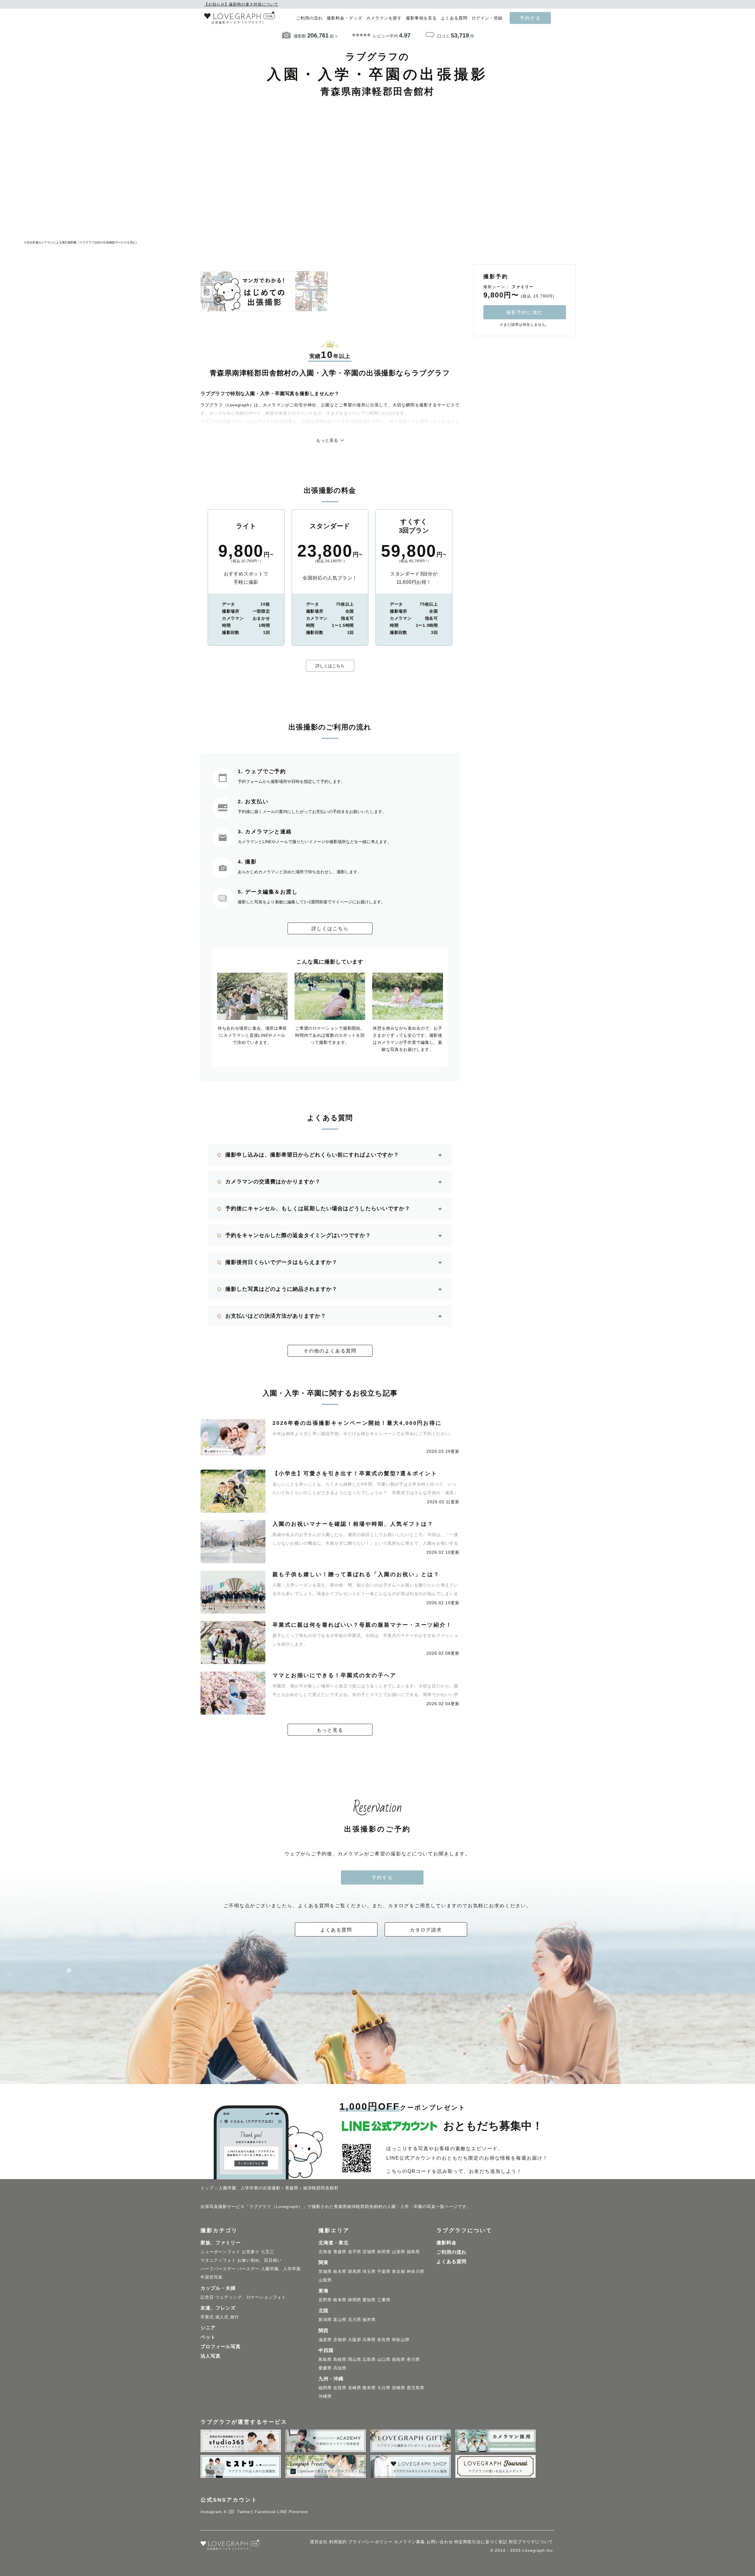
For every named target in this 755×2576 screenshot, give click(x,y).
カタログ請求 (426, 1930)
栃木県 (340, 2271)
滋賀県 (325, 2340)
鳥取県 (325, 2359)
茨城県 (325, 2271)
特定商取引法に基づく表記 (481, 2542)
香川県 (413, 2359)
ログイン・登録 (487, 18)
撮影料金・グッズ (344, 18)
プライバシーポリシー (370, 2542)
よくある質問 (454, 18)
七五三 (268, 2252)
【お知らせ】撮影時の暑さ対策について (241, 4)
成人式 (222, 2317)
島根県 (340, 2359)
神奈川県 (416, 2271)
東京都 (399, 2271)
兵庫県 (369, 2340)
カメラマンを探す (384, 18)
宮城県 (369, 2252)
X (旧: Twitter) (238, 2512)
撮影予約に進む (525, 312)
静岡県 (355, 2300)
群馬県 (355, 2271)
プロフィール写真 (221, 2347)
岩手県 (355, 2252)
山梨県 (325, 2280)
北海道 (325, 2252)
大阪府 (355, 2340)
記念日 (207, 2297)
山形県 (399, 2252)
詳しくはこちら (330, 666)
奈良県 (384, 2340)
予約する (530, 18)
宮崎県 (399, 2388)
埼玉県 (369, 2271)
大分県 (384, 2388)
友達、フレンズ (218, 2308)
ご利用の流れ (309, 18)
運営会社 (319, 2542)
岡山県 (355, 2359)
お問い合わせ (440, 2542)
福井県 (369, 2320)
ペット (208, 2337)
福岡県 (325, 2388)
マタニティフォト (218, 2260)
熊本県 (369, 2388)
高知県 (340, 2368)
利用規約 (338, 2542)
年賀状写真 (212, 2277)
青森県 (340, 2252)
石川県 (355, 2320)
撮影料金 (447, 2243)
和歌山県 (401, 2340)
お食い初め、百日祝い (260, 2260)
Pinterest (298, 2512)
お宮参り (251, 2252)
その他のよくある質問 (330, 1351)
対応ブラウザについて (531, 2542)
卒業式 (207, 2317)
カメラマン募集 (409, 2542)
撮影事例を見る (421, 18)
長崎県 (355, 2388)
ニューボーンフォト (220, 2252)
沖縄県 (325, 2396)
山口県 (384, 2359)
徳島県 (399, 2359)
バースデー (248, 2269)
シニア (208, 2328)
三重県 (384, 2300)
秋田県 (384, 2252)
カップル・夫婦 (218, 2288)
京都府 (340, 2340)
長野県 (325, 2300)
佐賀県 (340, 2388)
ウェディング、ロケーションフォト (251, 2297)
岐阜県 (340, 2300)
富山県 (340, 2320)
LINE (282, 2512)
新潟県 (325, 2320)
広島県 (369, 2359)
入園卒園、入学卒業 (281, 2269)
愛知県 (369, 2300)
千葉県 (384, 2271)
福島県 (413, 2252)
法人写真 (211, 2356)
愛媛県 (325, 2368)
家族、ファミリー (221, 2243)
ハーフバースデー (218, 2269)
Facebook (265, 2512)
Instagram (211, 2512)
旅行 (234, 2317)
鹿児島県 (416, 2388)
